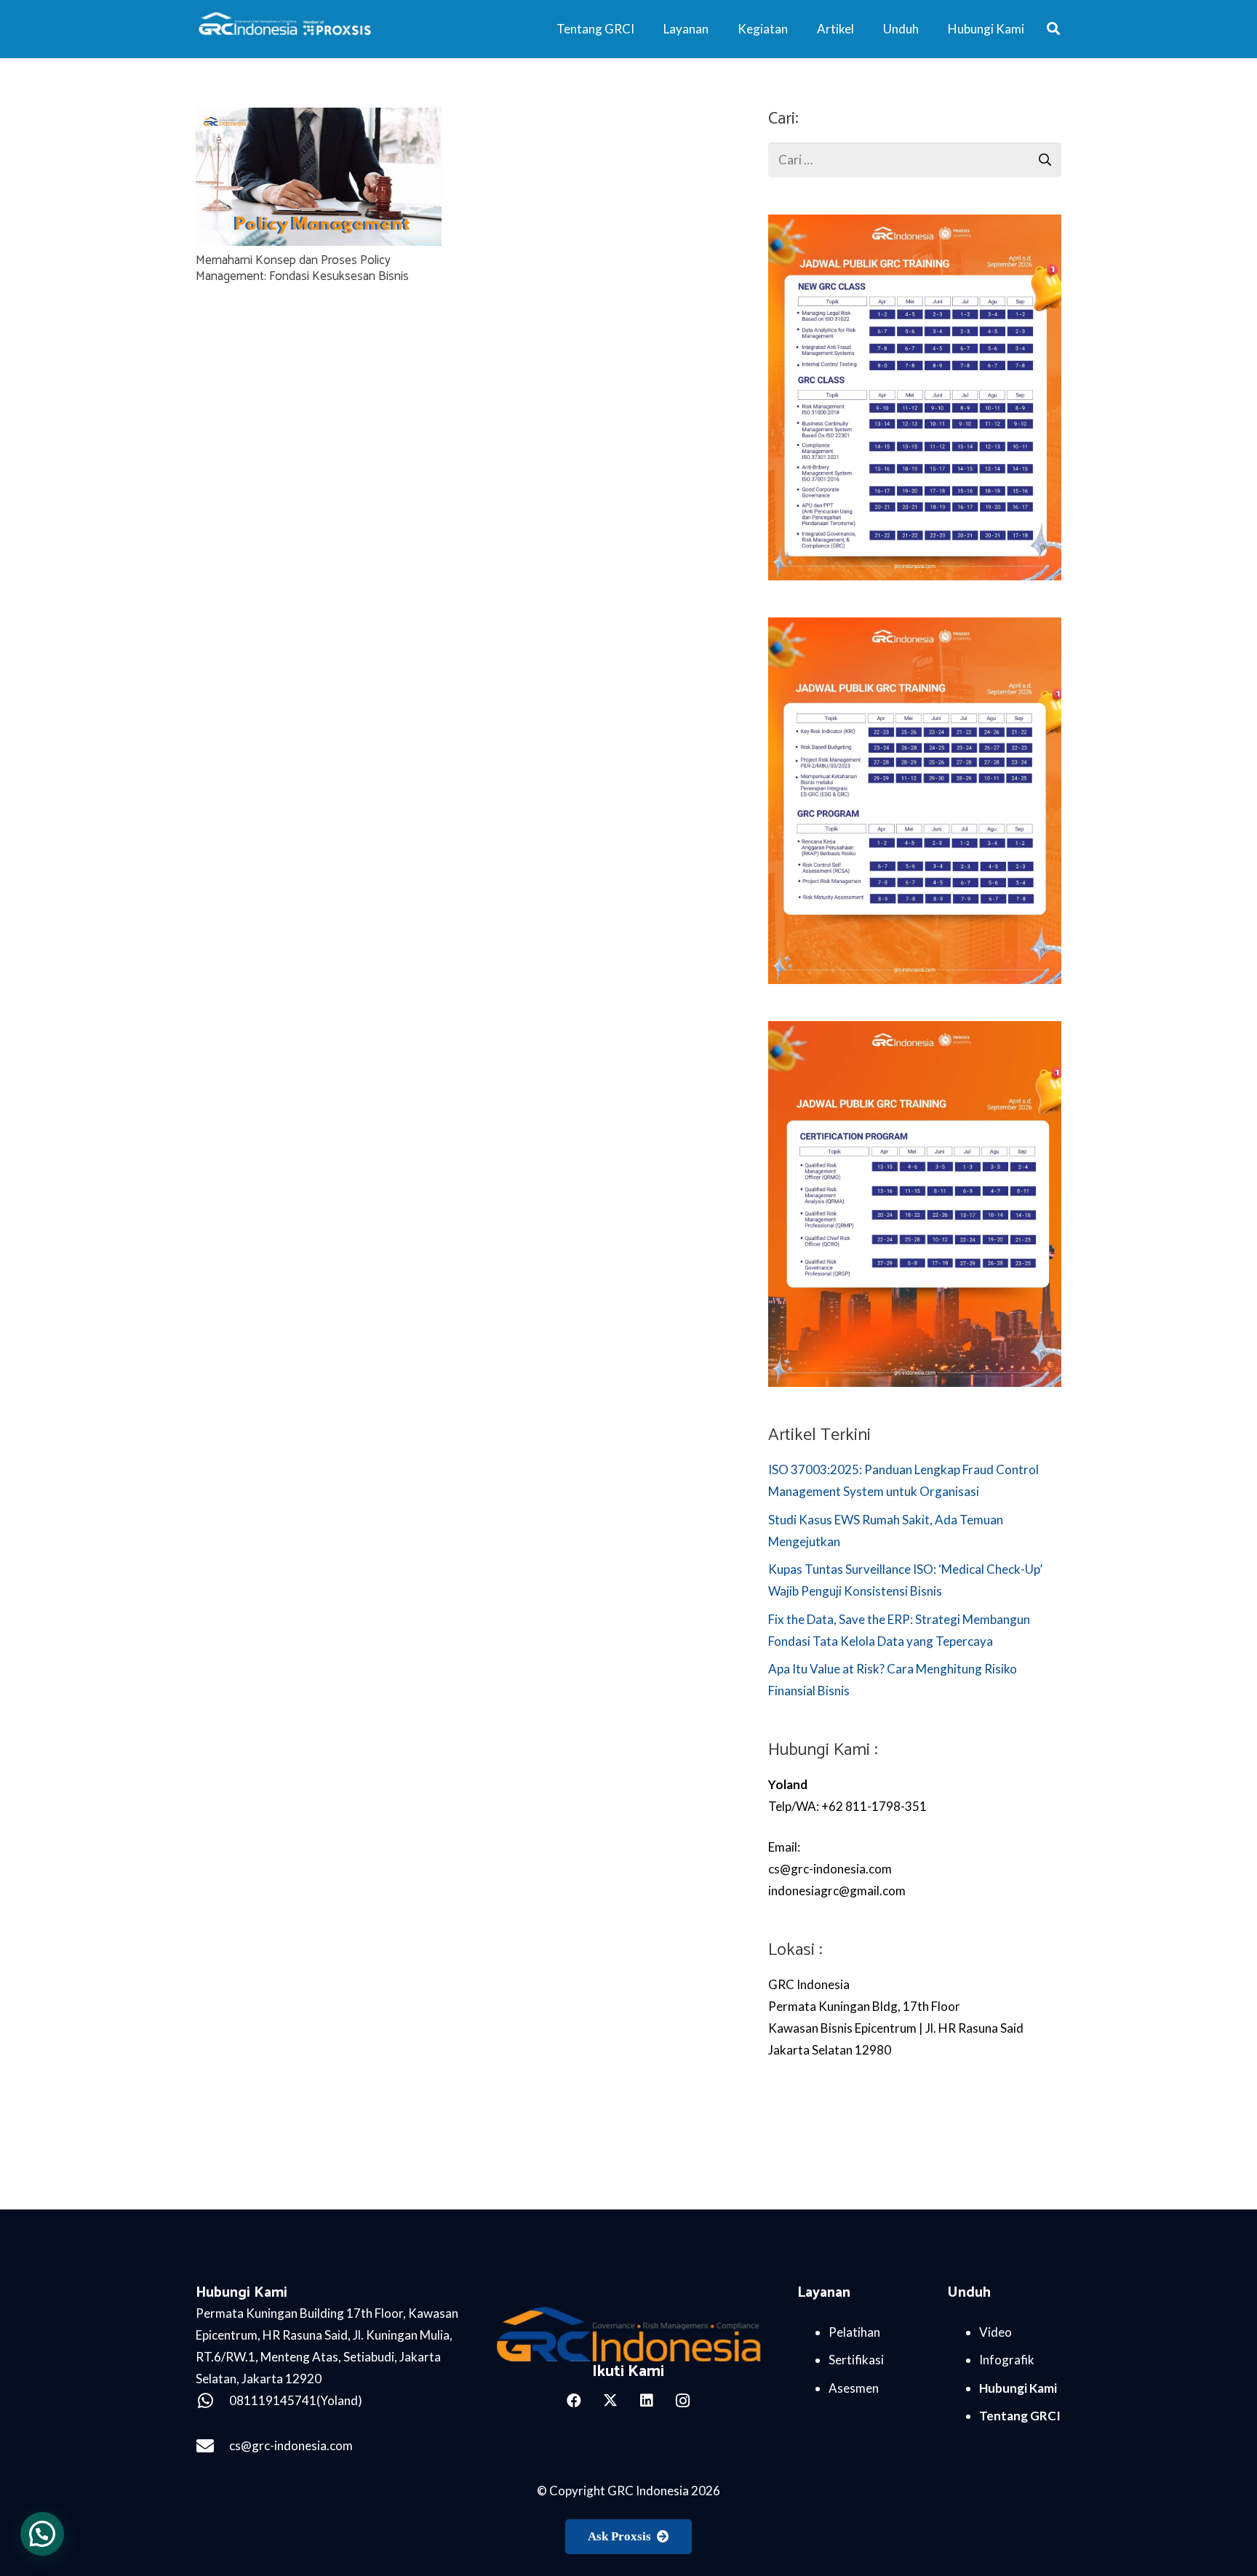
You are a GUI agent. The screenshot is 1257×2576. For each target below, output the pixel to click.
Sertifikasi (856, 2360)
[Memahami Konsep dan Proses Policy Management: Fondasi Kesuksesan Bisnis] (319, 118)
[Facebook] (574, 2401)
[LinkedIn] (647, 2401)
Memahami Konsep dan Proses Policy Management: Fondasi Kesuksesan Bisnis (302, 268)
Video (995, 2332)
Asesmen (854, 2388)
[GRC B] (629, 2334)
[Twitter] (610, 2401)
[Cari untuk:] (915, 153)
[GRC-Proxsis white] (286, 29)
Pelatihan (854, 2332)
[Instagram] (683, 2401)
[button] (1053, 29)
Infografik (1007, 2360)
